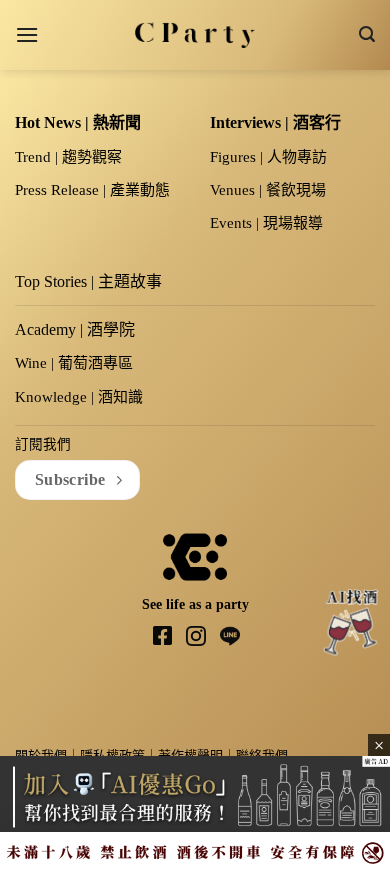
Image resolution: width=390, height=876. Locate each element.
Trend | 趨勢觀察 (68, 157)
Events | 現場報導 (266, 223)
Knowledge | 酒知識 (79, 397)
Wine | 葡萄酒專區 (74, 363)
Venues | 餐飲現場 (268, 190)
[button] (27, 34)
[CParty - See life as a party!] (195, 35)
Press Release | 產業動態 (92, 190)
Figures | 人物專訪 (268, 157)
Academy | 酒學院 (75, 329)
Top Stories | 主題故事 (88, 281)
